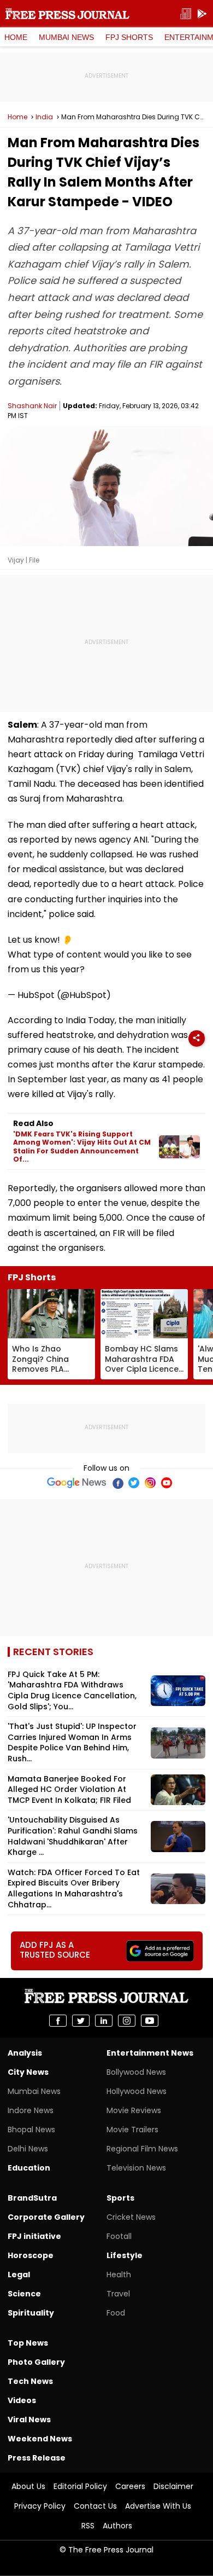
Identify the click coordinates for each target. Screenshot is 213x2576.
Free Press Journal (67, 14)
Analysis (25, 2053)
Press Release (37, 2458)
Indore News (31, 2110)
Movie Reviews (134, 2110)
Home (16, 37)
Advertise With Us (158, 2506)
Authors (117, 2526)
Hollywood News (137, 2091)
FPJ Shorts (129, 37)
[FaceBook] (117, 1483)
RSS (88, 2526)
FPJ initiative (34, 2236)
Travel (118, 2294)
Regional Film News (142, 2149)
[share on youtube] (150, 2021)
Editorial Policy (80, 2486)
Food (116, 2313)
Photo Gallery (36, 2362)
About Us (28, 2486)
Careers (130, 2486)
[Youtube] (167, 1483)
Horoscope (31, 2255)
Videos (22, 2400)
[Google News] (77, 1483)
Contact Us (95, 2506)
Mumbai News (66, 37)
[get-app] (202, 14)
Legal (19, 2275)
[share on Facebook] (58, 2021)
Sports (120, 2198)
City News (28, 2072)
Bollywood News (136, 2072)
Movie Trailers (132, 2130)
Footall (119, 2236)
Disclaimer (173, 2486)
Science (24, 2294)
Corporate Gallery (46, 2217)
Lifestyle (125, 2255)
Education (29, 2168)
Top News (28, 2343)
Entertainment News (150, 2053)
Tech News (30, 2381)
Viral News (29, 2420)
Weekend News (40, 2439)
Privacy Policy (40, 2506)
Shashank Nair (32, 406)
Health (119, 2275)
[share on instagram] (127, 2021)
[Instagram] (150, 1483)
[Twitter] (134, 1483)
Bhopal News (31, 2130)
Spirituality (31, 2313)
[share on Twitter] (81, 2021)
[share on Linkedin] (104, 2021)
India (44, 117)
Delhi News (28, 2149)
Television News (136, 2168)
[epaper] (186, 14)
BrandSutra (32, 2198)
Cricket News (131, 2217)
